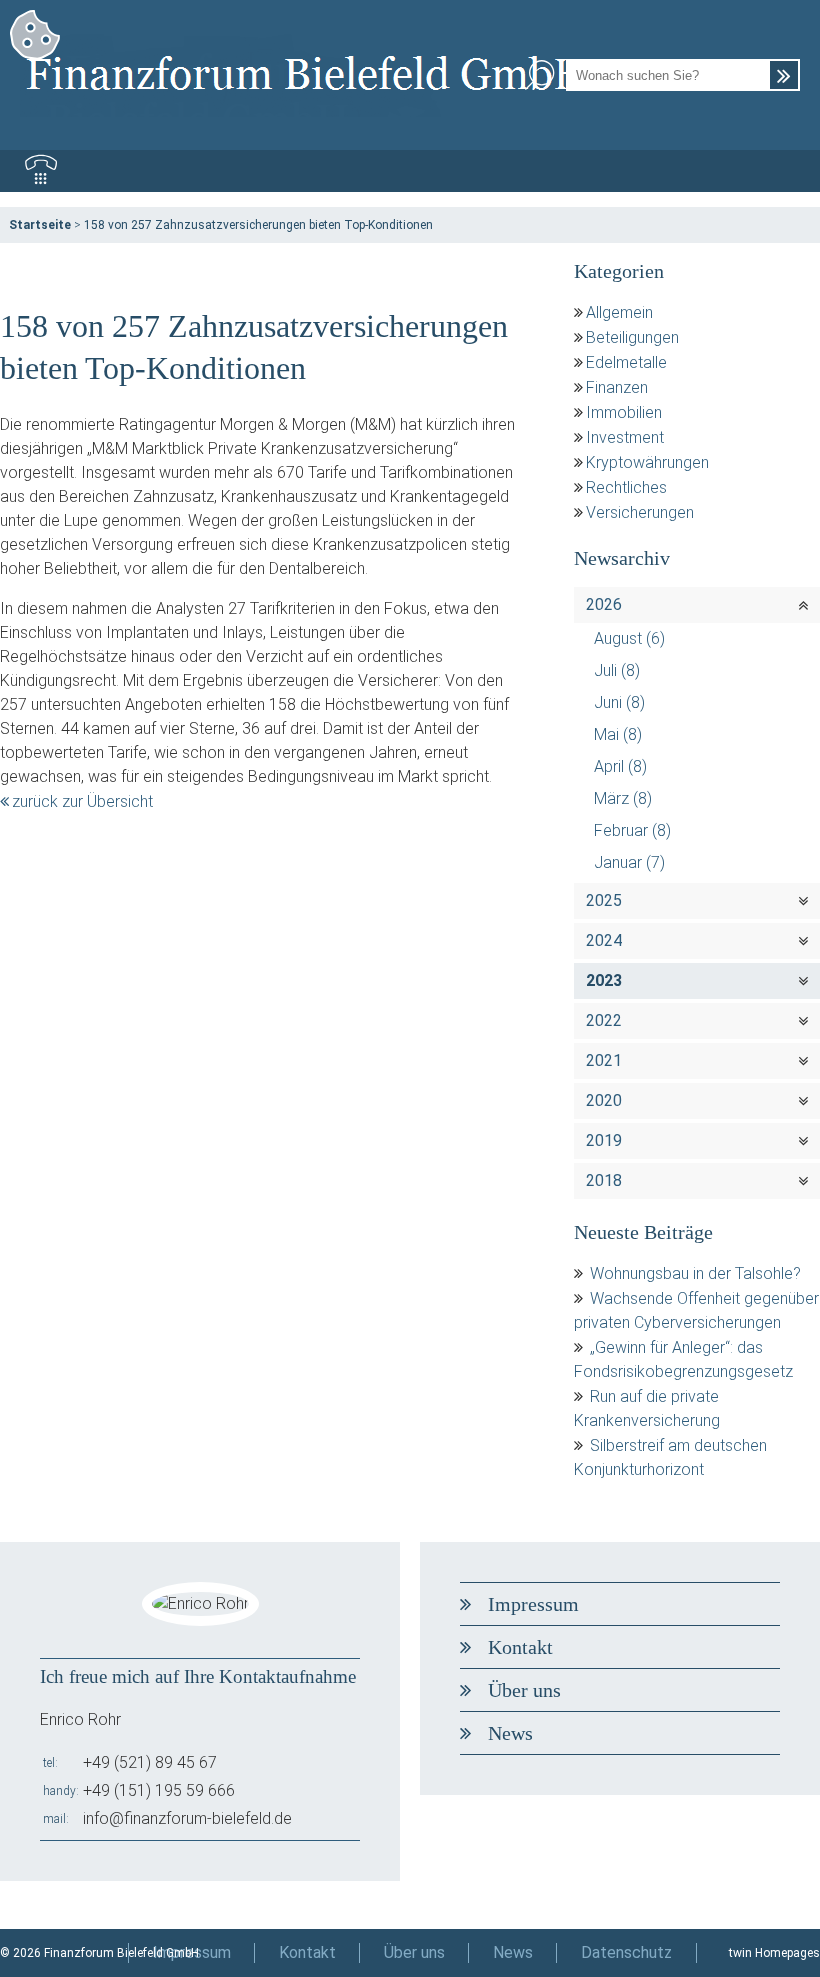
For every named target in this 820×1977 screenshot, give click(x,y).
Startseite (40, 225)
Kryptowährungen (647, 462)
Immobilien (624, 412)
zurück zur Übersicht (82, 801)
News (510, 1733)
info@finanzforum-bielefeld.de (187, 1818)
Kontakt (520, 1647)
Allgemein (619, 312)
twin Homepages (774, 1953)
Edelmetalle (626, 362)
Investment (625, 437)
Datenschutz (626, 1952)
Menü (779, 171)
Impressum (533, 1604)
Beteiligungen (632, 337)
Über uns (524, 1690)
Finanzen (617, 387)
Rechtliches (626, 487)
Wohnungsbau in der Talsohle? (695, 1273)
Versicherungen (640, 512)
